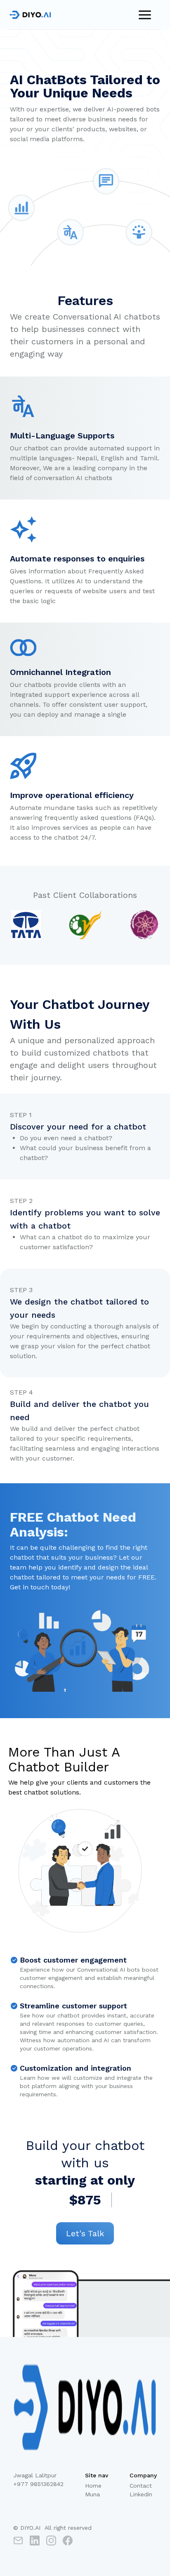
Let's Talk (85, 2233)
